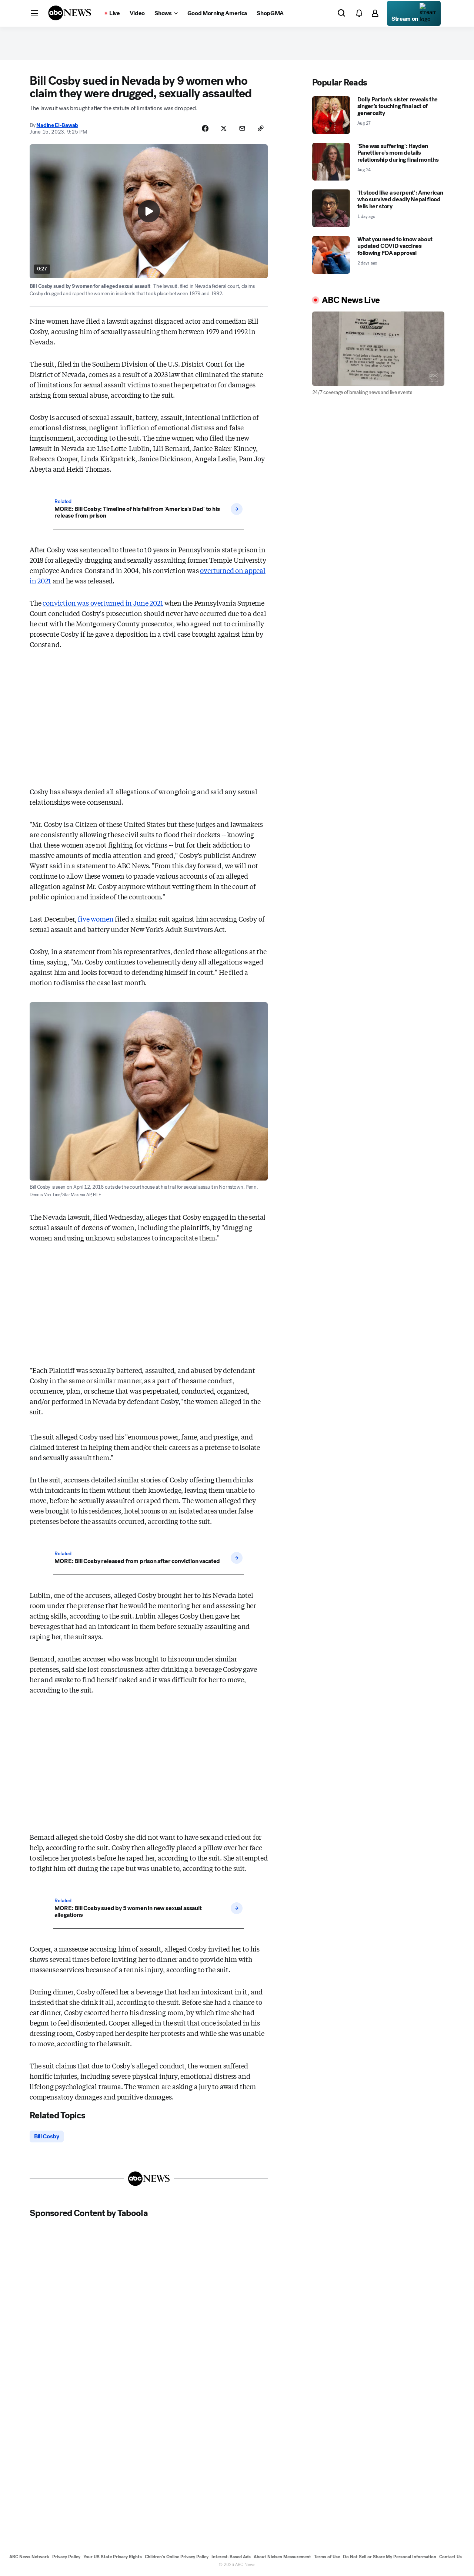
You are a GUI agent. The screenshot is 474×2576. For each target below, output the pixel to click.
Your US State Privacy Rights (113, 2557)
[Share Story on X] (224, 128)
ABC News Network (29, 2557)
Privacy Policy (66, 2557)
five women (96, 919)
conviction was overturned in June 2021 (103, 603)
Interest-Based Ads (231, 2557)
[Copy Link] (261, 128)
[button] (34, 13)
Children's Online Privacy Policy (177, 2557)
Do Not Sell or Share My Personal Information (390, 2557)
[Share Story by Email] (242, 128)
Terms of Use (327, 2557)
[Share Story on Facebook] (205, 128)
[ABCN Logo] (70, 13)
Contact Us (450, 2557)
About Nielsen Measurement (282, 2557)
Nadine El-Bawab (57, 125)
